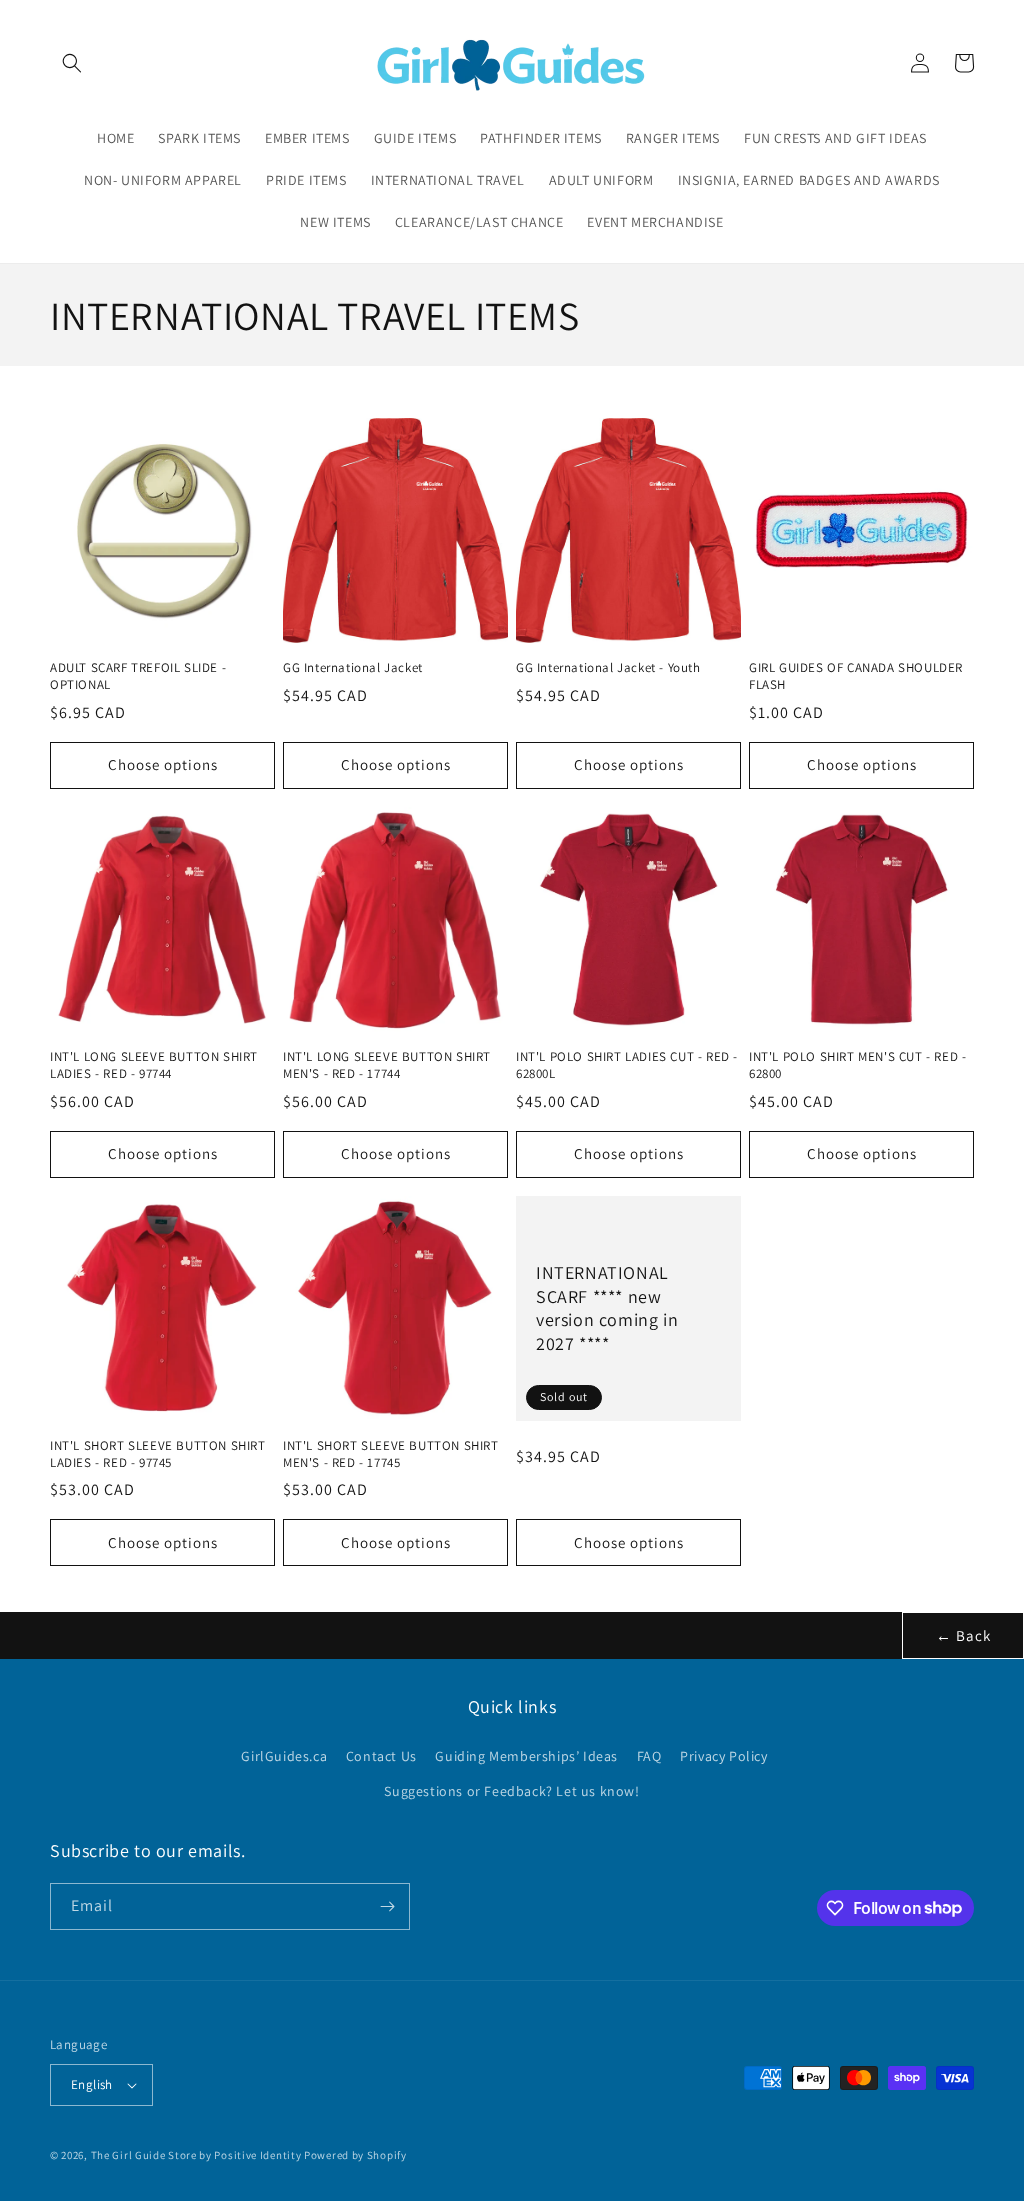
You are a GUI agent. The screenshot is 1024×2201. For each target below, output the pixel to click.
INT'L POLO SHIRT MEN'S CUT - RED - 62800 (857, 1065)
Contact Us (381, 1756)
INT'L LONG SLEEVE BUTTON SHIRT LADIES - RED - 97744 (154, 1065)
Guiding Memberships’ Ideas (526, 1756)
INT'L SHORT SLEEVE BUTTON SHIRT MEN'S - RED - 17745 (391, 1454)
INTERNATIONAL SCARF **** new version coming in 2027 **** (607, 1307)
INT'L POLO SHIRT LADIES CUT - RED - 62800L (627, 1065)
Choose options (163, 764)
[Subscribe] (387, 1906)
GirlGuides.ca (284, 1756)
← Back (963, 1635)
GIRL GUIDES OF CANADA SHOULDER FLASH (856, 676)
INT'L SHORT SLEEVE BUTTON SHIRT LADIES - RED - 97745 (158, 1454)
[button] (72, 63)
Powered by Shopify (355, 2155)
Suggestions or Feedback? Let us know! (511, 1791)
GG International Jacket (353, 668)
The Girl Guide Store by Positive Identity (196, 2155)
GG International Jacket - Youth (608, 668)
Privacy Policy (723, 1756)
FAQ (649, 1756)
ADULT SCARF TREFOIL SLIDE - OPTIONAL (138, 676)
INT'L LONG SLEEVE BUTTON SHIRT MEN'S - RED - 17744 (387, 1065)
